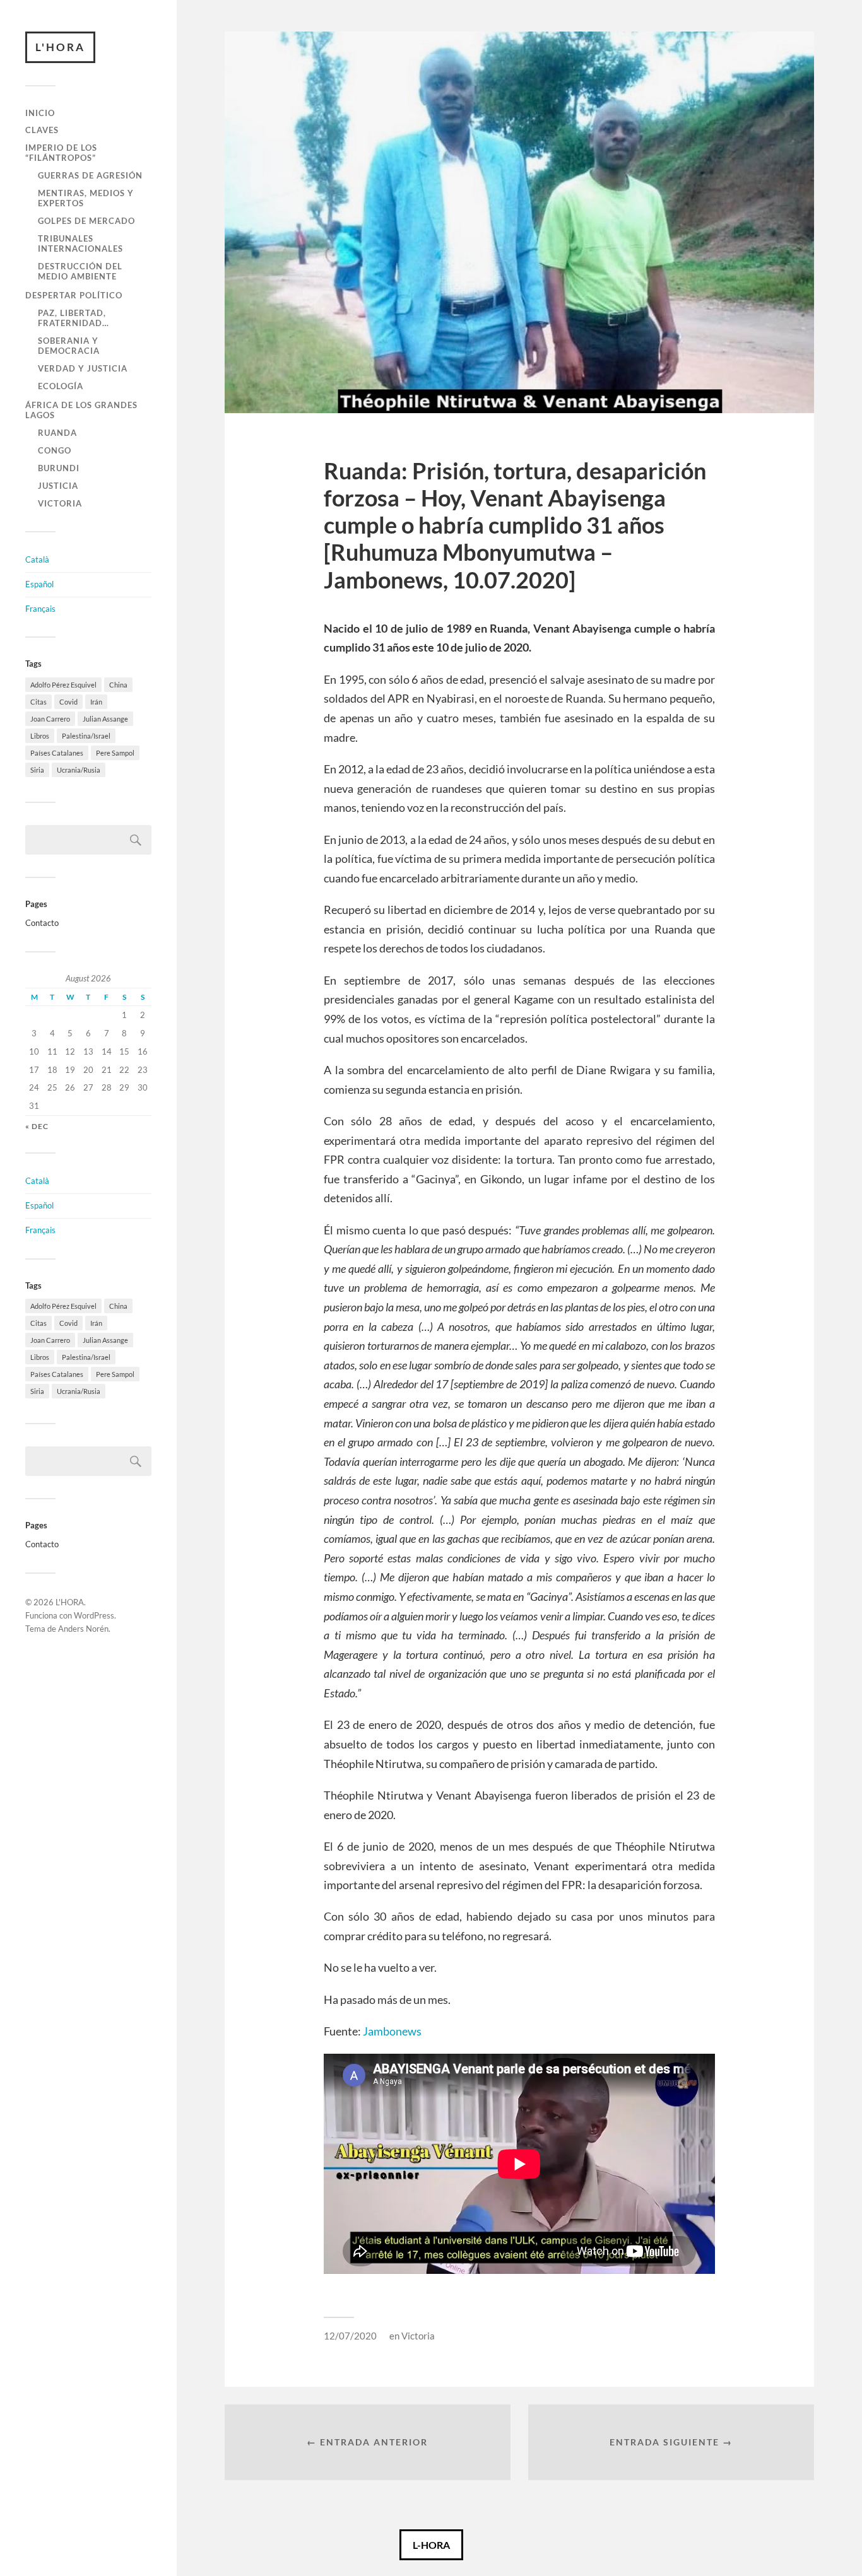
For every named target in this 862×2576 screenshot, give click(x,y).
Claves (42, 130)
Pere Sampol (115, 753)
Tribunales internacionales (80, 243)
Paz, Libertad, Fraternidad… (74, 318)
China (118, 685)
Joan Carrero (50, 719)
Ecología (61, 386)
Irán (96, 702)
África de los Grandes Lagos (81, 410)
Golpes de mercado (86, 221)
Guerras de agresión (90, 175)
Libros (40, 736)
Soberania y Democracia (69, 346)
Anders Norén (83, 1629)
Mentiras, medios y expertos (86, 198)
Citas (38, 702)
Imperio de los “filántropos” (61, 153)
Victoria (60, 503)
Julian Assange (105, 719)
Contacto (42, 923)
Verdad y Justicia (83, 368)
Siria (37, 770)
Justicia (58, 486)
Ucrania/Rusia (79, 770)
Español (39, 584)
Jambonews (392, 2031)
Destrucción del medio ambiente (80, 271)
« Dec (37, 1126)
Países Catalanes (57, 753)
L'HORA (60, 47)
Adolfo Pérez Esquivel (63, 685)
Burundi (59, 468)
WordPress (94, 1615)
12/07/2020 (350, 2336)
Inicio (40, 113)
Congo (55, 450)
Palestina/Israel (86, 736)
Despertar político (74, 295)
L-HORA (431, 2545)
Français (40, 609)
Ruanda (57, 433)
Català (37, 559)
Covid (68, 702)
